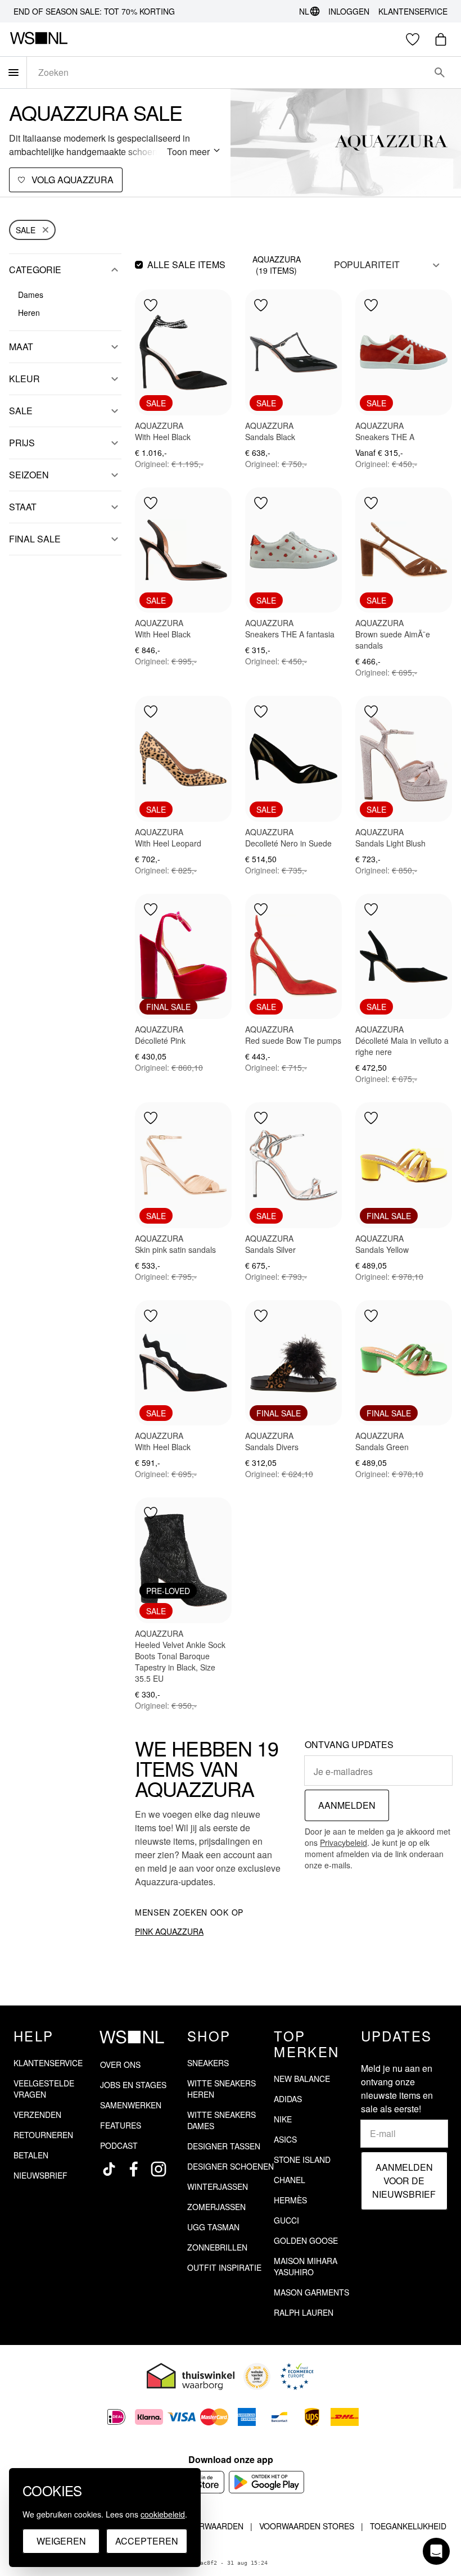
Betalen (31, 2155)
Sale (26, 230)
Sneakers (208, 2063)
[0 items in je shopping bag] (441, 39)
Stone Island (302, 2160)
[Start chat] (436, 2551)
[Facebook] (134, 2169)
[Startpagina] (39, 39)
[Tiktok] (109, 2169)
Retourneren (43, 2135)
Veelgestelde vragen (44, 2089)
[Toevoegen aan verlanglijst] (151, 305)
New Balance (302, 2079)
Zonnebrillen (217, 2247)
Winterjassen (218, 2186)
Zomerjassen (216, 2207)
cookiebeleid (163, 2514)
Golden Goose (306, 2240)
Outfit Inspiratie (224, 2267)
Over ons (120, 2065)
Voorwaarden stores (307, 2526)
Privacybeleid (344, 1842)
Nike (283, 2119)
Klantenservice (413, 11)
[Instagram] (159, 2169)
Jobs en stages (133, 2085)
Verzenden (37, 2115)
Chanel (290, 2180)
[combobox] (228, 73)
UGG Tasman (213, 2227)
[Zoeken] (440, 73)
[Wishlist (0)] (413, 39)
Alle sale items (186, 264)
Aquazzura (277, 259)
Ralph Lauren (304, 2312)
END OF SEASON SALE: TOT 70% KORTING (94, 11)
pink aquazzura (169, 1931)
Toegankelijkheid (408, 2526)
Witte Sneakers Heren (222, 2089)
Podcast (119, 2145)
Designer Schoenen (231, 2166)
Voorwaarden (213, 2526)
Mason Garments (311, 2292)
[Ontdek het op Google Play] (267, 2482)
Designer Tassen (224, 2146)
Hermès (290, 2200)
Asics (285, 2139)
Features (121, 2125)
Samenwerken (131, 2105)
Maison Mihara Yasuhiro (306, 2266)
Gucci (286, 2220)
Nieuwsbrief (40, 2175)
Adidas (288, 2099)
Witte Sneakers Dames (222, 2120)
